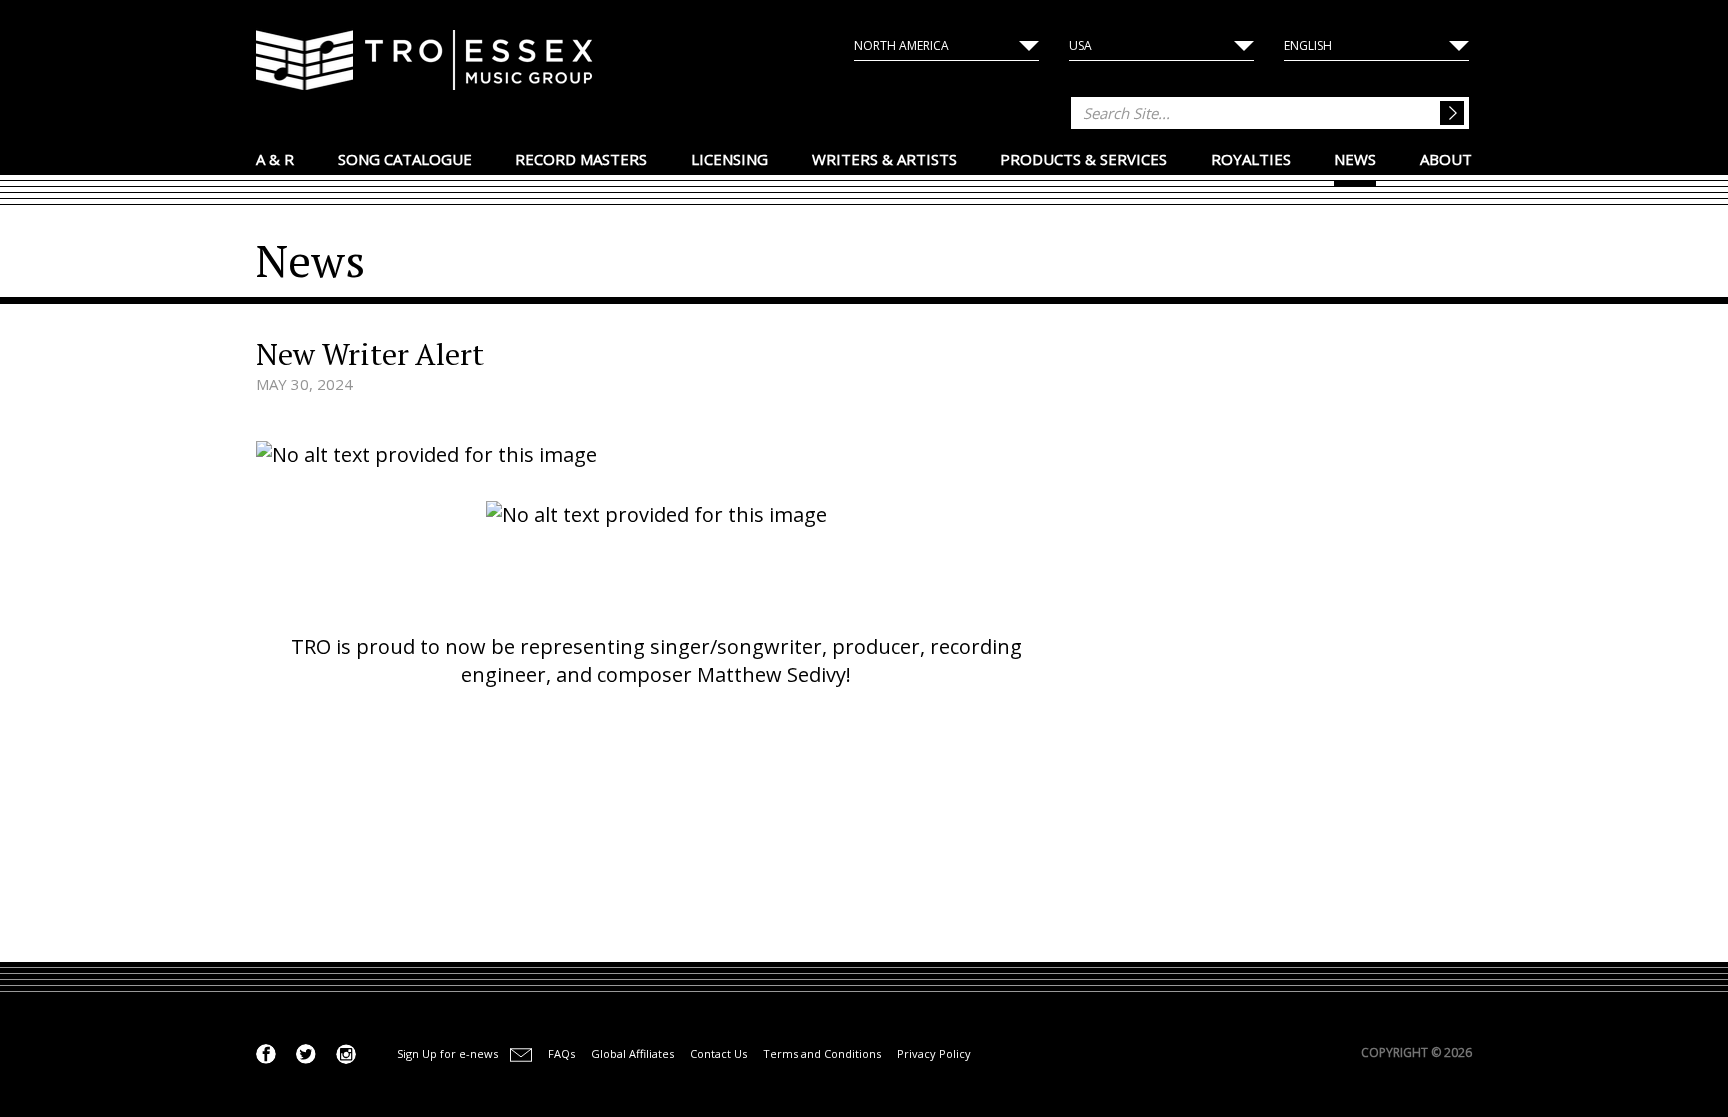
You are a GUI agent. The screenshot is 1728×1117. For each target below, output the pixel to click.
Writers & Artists (884, 159)
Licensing (729, 159)
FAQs (561, 1053)
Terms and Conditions (822, 1053)
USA (1080, 45)
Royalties (1251, 159)
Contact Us (718, 1053)
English (1308, 45)
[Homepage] (424, 63)
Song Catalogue (405, 159)
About (1446, 159)
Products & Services (1083, 159)
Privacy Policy (934, 1053)
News (1355, 159)
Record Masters (581, 159)
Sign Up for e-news (447, 1053)
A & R (275, 159)
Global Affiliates (632, 1053)
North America (901, 45)
